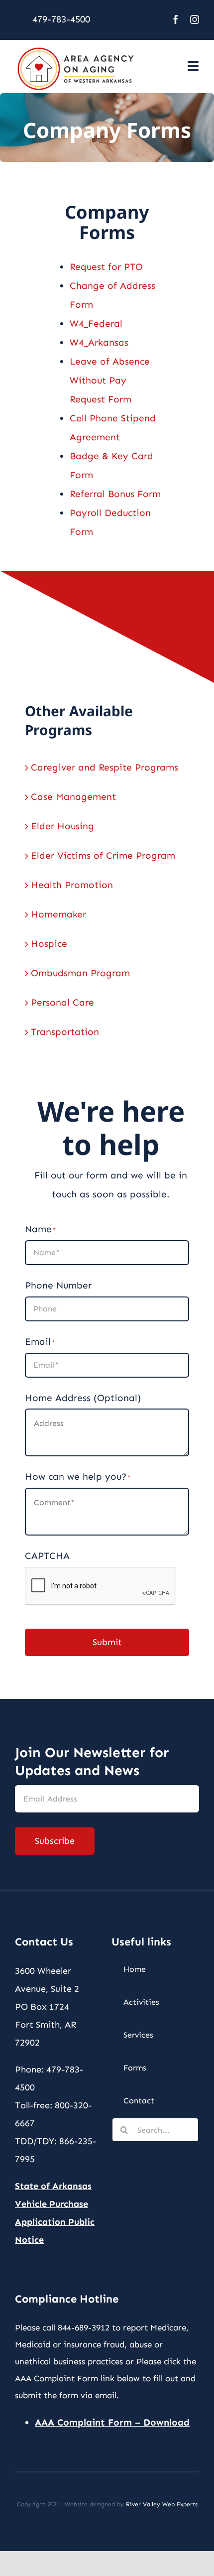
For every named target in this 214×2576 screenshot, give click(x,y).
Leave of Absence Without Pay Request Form (110, 380)
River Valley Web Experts (162, 2504)
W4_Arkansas (99, 342)
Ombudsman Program (80, 973)
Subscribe (55, 1841)
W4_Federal (96, 323)
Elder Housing (62, 826)
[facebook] (176, 19)
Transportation (65, 1032)
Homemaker (58, 914)
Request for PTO (106, 267)
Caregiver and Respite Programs (105, 767)
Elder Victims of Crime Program (103, 855)
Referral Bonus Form (115, 494)
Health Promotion (72, 885)
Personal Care (62, 1002)
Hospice (49, 944)
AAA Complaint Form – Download (112, 2422)
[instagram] (195, 19)
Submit (107, 1642)
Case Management (73, 797)
